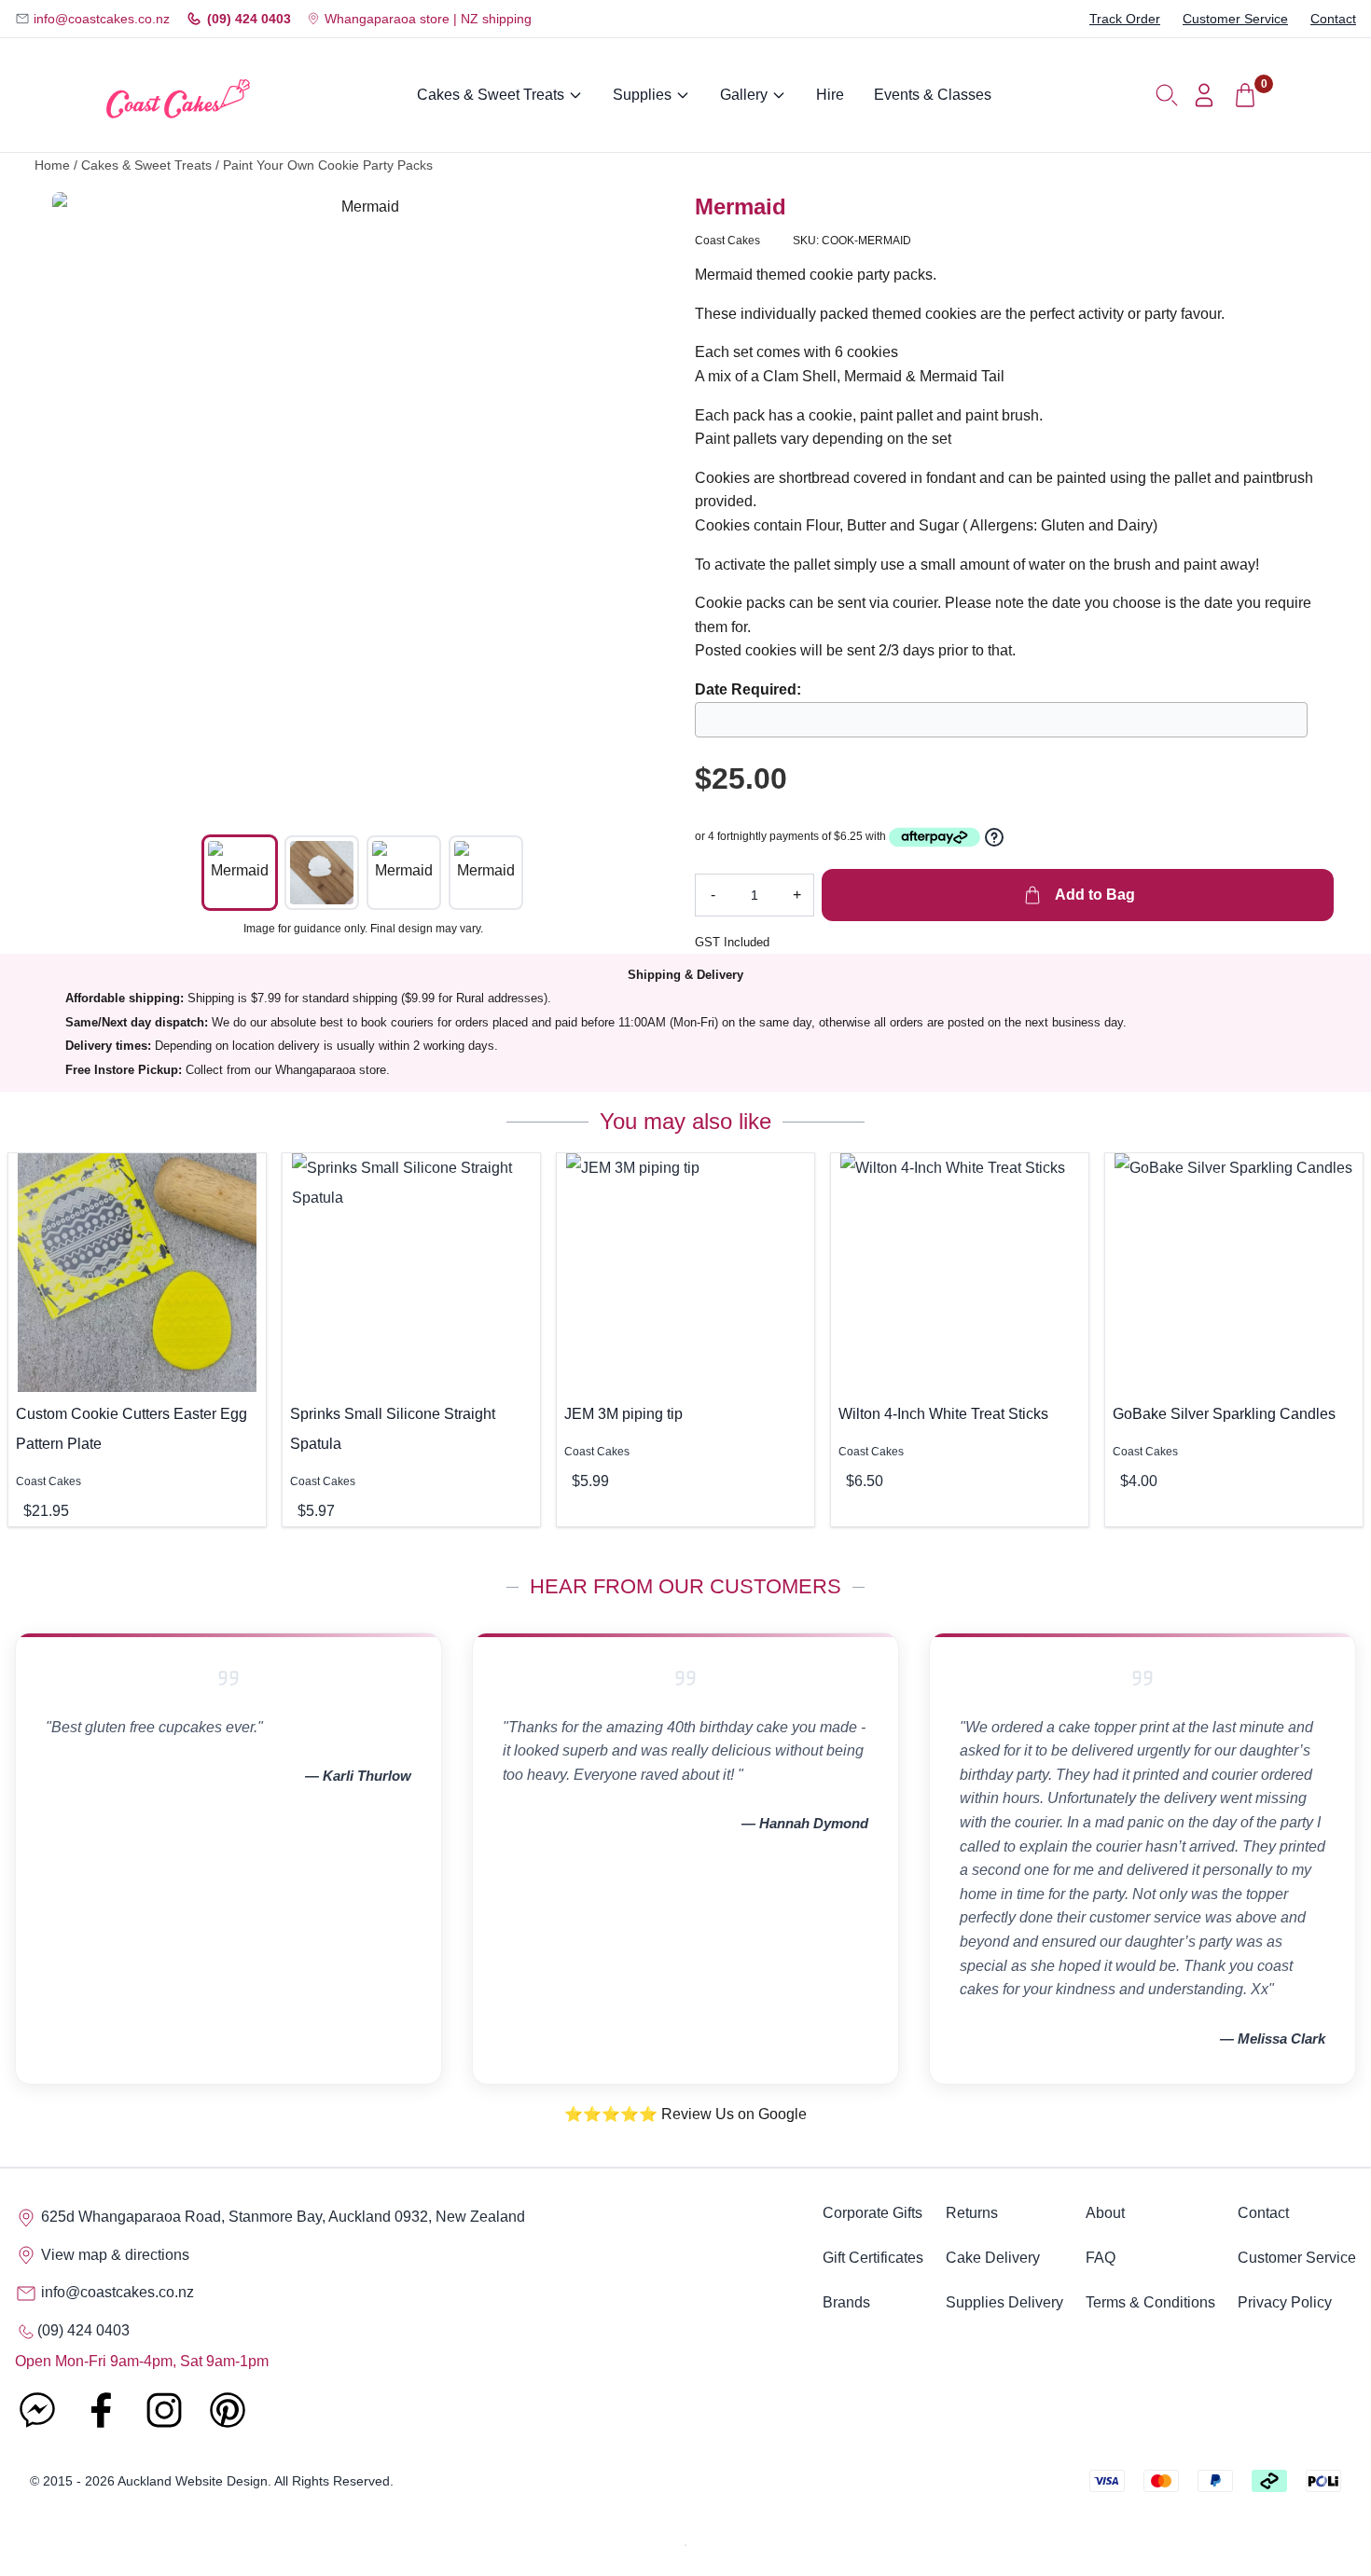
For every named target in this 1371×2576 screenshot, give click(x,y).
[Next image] (646, 503)
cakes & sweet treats (146, 165)
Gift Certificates (873, 2258)
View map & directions (113, 2255)
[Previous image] (80, 503)
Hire (830, 95)
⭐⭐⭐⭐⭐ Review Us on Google (685, 2114)
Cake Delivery (993, 2258)
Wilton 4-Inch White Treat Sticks (943, 1414)
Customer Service (1235, 19)
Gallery (744, 95)
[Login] (1204, 95)
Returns (972, 2213)
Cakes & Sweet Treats (491, 95)
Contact (1333, 19)
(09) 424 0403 (249, 19)
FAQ (1101, 2258)
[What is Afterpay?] (935, 837)
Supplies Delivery (1004, 2302)
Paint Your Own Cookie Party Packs (328, 165)
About (1105, 2213)
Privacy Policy (1285, 2302)
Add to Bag (1093, 895)
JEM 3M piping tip (623, 1414)
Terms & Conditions (1150, 2302)
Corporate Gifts (872, 2213)
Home (52, 165)
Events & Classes (933, 95)
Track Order (1125, 19)
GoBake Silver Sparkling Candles (1224, 1414)
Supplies (642, 95)
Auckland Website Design (193, 2481)
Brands (846, 2302)
